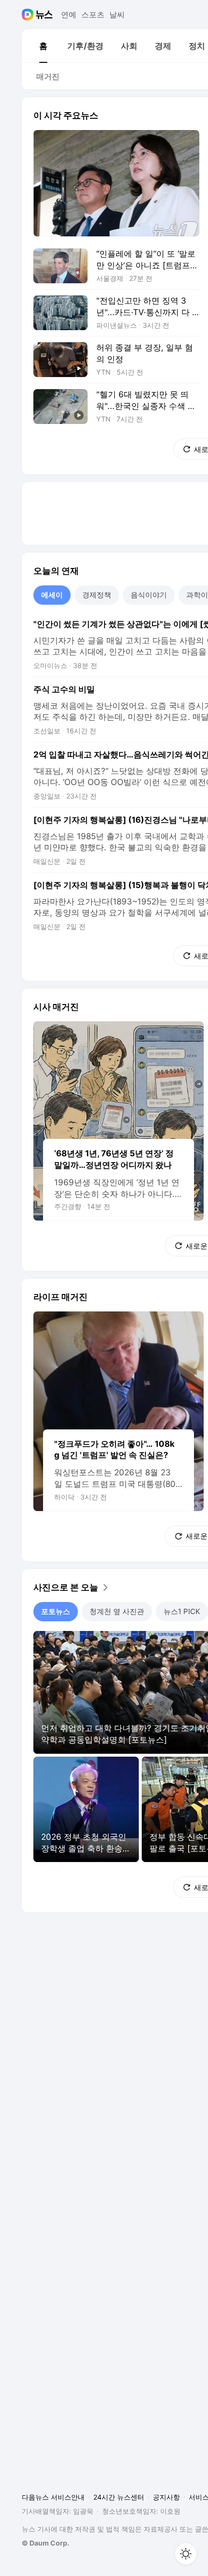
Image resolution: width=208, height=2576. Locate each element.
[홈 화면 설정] (186, 2554)
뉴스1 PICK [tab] (182, 1611)
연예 (69, 15)
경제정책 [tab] (97, 595)
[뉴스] (44, 15)
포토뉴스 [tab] (56, 1611)
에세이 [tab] (52, 595)
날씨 (117, 15)
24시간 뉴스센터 (119, 2497)
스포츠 (93, 15)
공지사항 (166, 2497)
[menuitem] (43, 46)
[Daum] (29, 15)
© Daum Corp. (45, 2543)
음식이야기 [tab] (149, 595)
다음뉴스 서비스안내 (53, 2497)
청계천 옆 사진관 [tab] (117, 1611)
